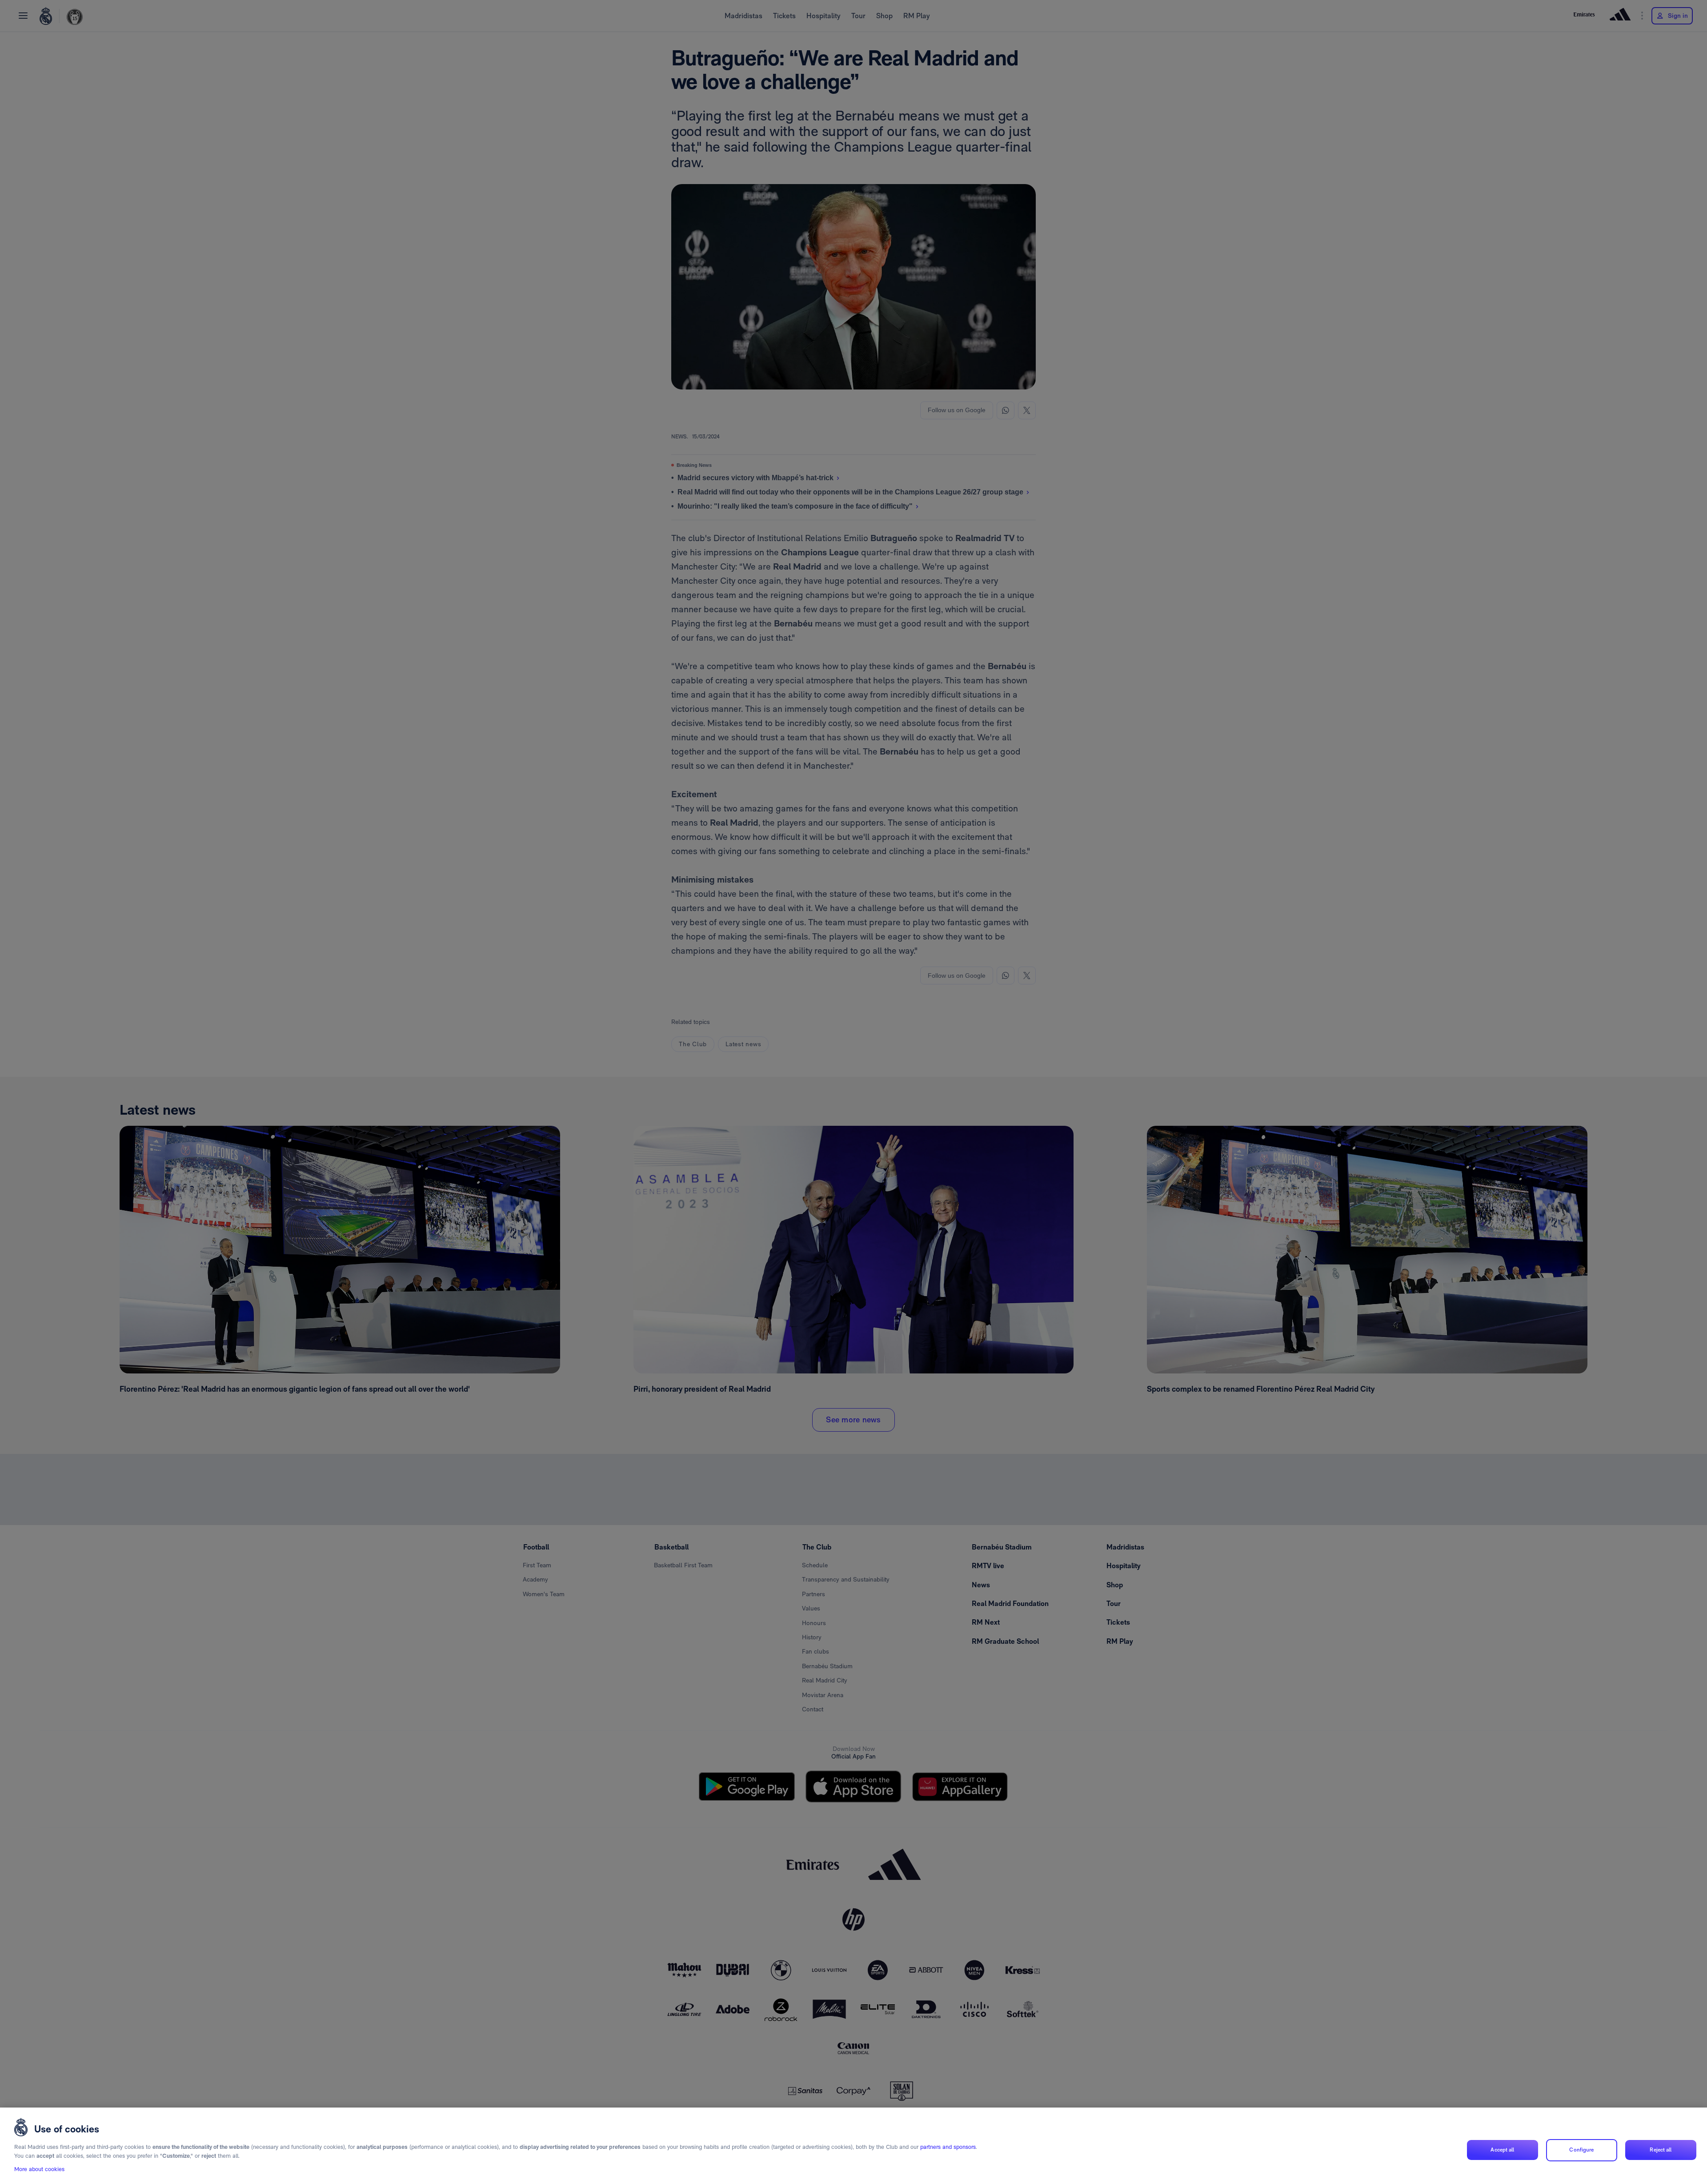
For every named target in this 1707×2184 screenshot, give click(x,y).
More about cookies (39, 2169)
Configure (1581, 2150)
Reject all (1661, 2150)
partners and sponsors (948, 2147)
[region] (853, 2146)
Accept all (1502, 2150)
